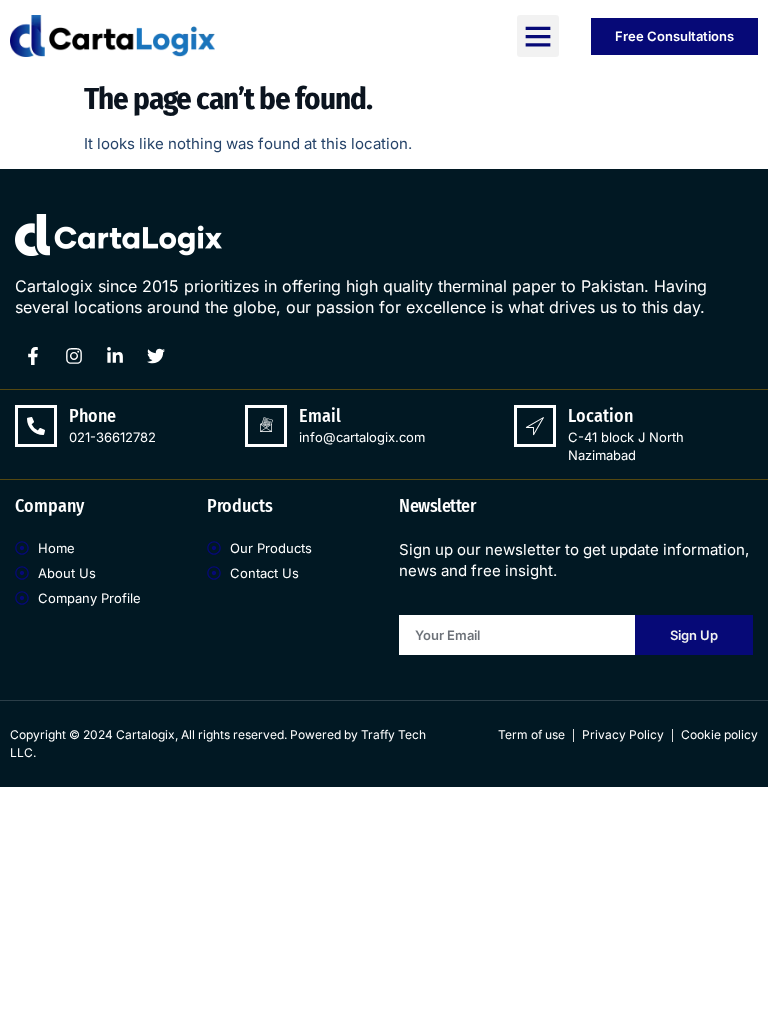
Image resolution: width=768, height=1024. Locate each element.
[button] (538, 36)
